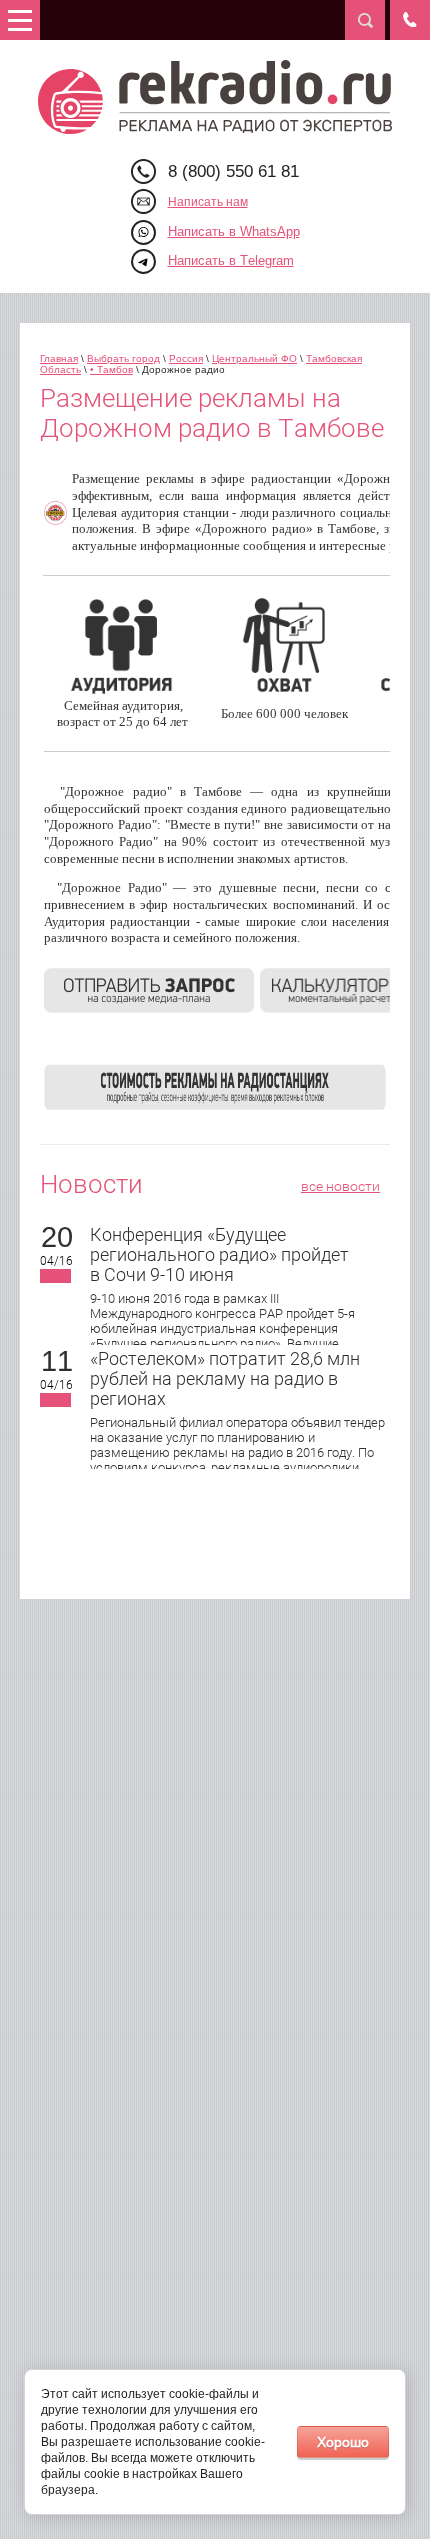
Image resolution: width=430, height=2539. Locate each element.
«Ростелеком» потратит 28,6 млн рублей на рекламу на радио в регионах (225, 1378)
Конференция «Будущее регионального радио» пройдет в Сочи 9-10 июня (219, 1254)
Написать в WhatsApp (234, 231)
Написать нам (208, 202)
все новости (340, 1186)
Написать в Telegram (231, 260)
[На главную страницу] (215, 97)
